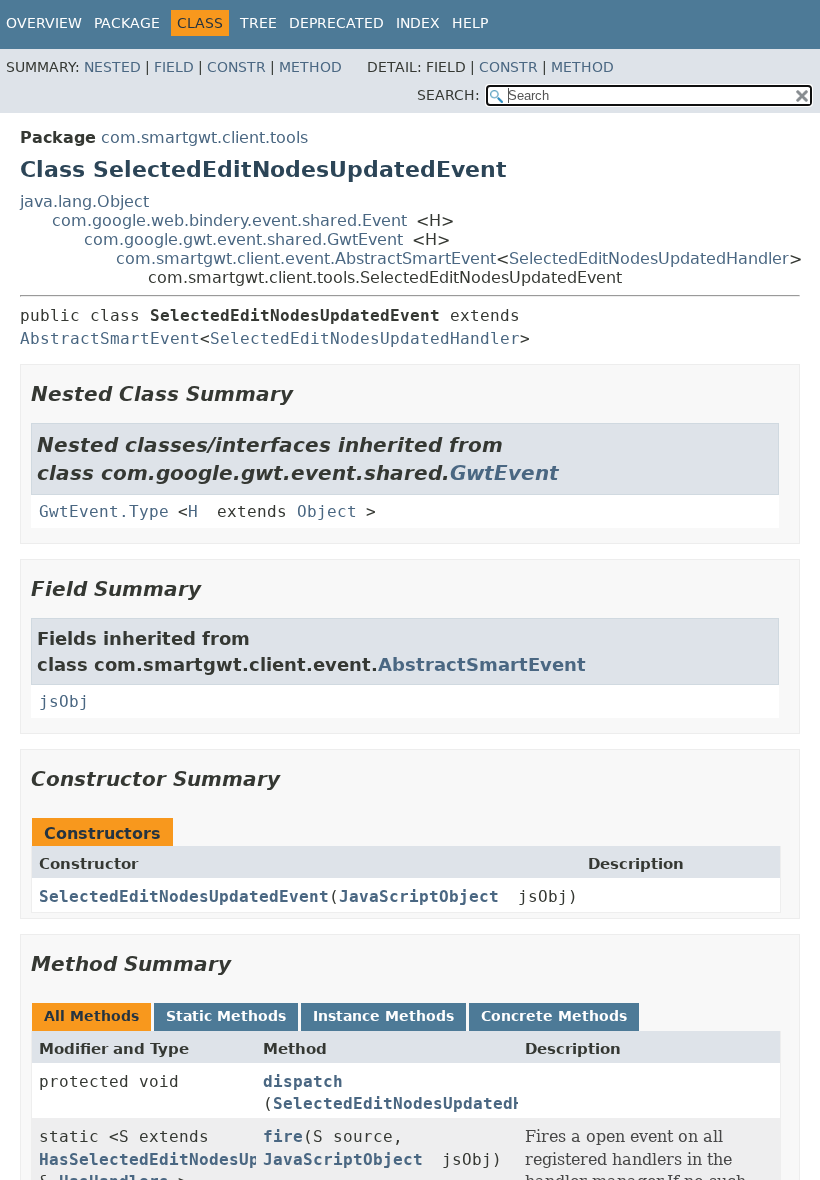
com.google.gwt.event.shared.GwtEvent (243, 239)
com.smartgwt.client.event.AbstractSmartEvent (306, 258)
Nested (112, 67)
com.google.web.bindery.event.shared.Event (229, 220)
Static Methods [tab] (226, 1016)
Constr (236, 67)
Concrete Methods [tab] (554, 1016)
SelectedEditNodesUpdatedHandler (649, 258)
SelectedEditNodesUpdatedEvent (184, 896)
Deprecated (336, 23)
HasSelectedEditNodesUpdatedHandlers (214, 1159)
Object (327, 511)
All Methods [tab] (91, 1016)
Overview (44, 23)
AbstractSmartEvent (110, 338)
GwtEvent (504, 473)
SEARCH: (448, 95)
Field (174, 67)
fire (283, 1136)
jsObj (64, 701)
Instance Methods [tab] (383, 1016)
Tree (258, 23)
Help (470, 23)
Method (310, 67)
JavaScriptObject (419, 896)
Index (418, 23)
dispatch (303, 1081)
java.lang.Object (84, 201)
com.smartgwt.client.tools (204, 137)
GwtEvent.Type (104, 511)
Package (127, 23)
